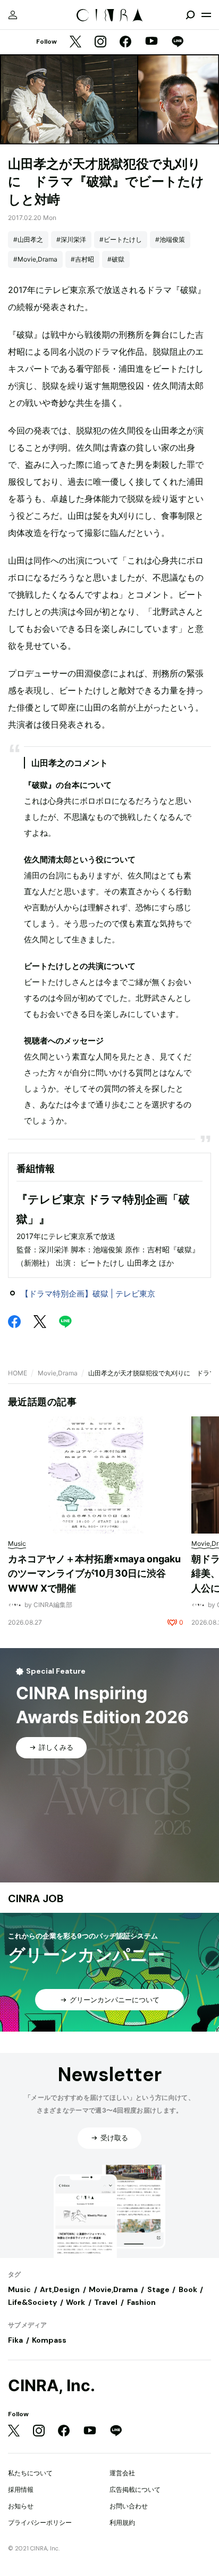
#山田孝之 (28, 239)
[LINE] (178, 42)
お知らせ (21, 2506)
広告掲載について (135, 2489)
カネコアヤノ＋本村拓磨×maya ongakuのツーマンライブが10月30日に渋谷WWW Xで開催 (94, 1574)
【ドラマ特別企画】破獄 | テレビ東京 (88, 1294)
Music (19, 2289)
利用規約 (122, 2522)
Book (188, 2289)
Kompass (49, 2340)
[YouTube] (151, 42)
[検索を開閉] (190, 15)
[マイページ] (13, 15)
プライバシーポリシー (40, 2522)
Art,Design (60, 2289)
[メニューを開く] (206, 15)
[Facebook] (125, 42)
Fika (15, 2340)
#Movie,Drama (35, 259)
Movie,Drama (58, 1373)
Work (75, 2302)
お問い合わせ (129, 2506)
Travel (106, 2302)
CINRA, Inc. (52, 2386)
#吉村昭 (82, 259)
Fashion (141, 2302)
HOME (18, 1373)
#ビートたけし (121, 239)
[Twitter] (75, 42)
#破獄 (116, 259)
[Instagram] (100, 42)
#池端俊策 (170, 239)
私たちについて (30, 2473)
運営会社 (122, 2473)
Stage (158, 2289)
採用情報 (21, 2489)
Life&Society (32, 2302)
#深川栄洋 (71, 239)
